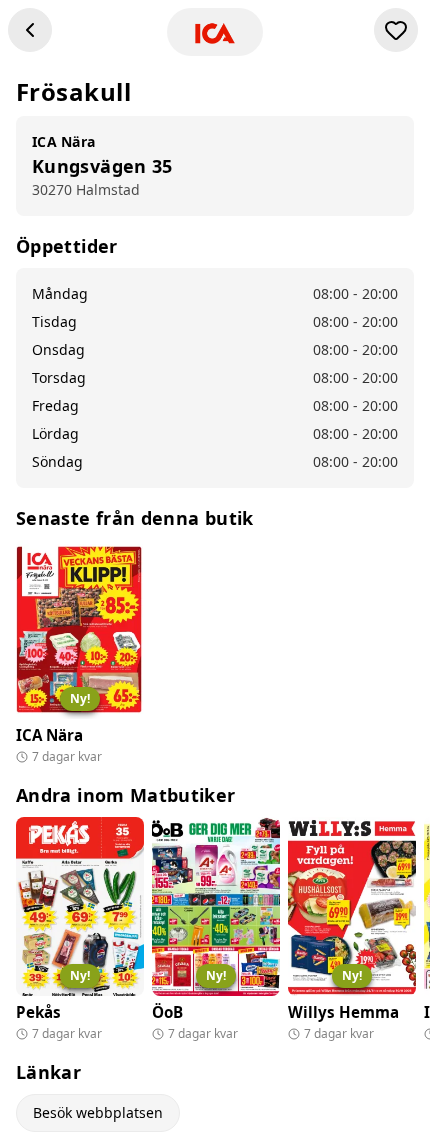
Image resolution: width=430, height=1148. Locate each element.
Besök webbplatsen (98, 1112)
